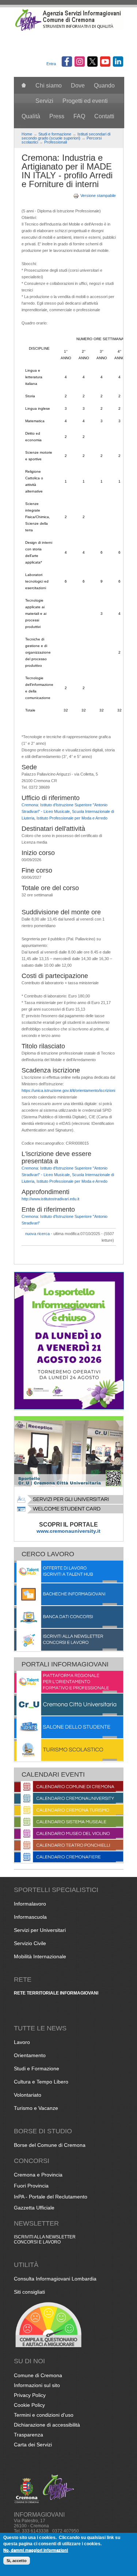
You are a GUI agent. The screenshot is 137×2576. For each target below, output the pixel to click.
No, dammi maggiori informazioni (36, 2550)
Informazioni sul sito (37, 2385)
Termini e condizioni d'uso (44, 2415)
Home (27, 134)
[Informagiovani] (69, 30)
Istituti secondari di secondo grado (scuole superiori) (66, 136)
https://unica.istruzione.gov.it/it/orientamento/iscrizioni (68, 1090)
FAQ (79, 116)
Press (57, 116)
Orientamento (30, 2055)
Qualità (31, 116)
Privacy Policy (30, 2395)
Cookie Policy (29, 2405)
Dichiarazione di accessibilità (47, 2425)
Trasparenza (28, 2435)
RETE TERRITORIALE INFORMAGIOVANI (56, 1993)
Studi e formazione (55, 134)
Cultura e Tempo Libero (41, 2082)
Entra (51, 64)
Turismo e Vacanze (36, 2108)
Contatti (104, 116)
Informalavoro (30, 1904)
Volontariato (28, 2095)
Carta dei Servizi (33, 2445)
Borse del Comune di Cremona (50, 2145)
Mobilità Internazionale (40, 1956)
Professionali (56, 142)
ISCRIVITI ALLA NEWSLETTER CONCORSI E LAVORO (45, 2239)
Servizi (44, 101)
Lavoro (22, 2042)
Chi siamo (49, 86)
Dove (78, 86)
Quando (104, 86)
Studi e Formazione (37, 2068)
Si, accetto (17, 2561)
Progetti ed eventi (85, 101)
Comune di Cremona (38, 2375)
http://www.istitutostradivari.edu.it (50, 1199)
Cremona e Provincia (38, 2175)
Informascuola (30, 1917)
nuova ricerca (37, 1234)
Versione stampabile (98, 196)
